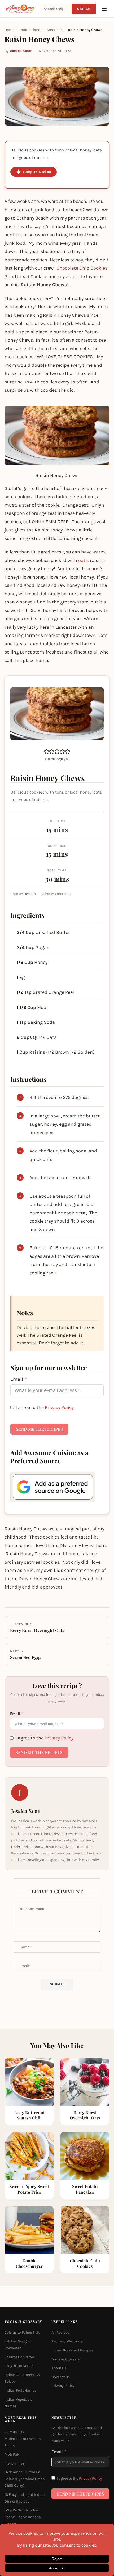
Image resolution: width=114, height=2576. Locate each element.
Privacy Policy (59, 1407)
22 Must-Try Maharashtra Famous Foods (23, 2439)
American (55, 30)
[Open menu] (104, 9)
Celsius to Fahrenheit (22, 2333)
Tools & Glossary (66, 2359)
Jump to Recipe (37, 172)
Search (84, 9)
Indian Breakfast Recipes (72, 2350)
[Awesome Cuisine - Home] (20, 9)
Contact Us (61, 2377)
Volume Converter (19, 2357)
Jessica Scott (21, 51)
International (30, 30)
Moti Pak (12, 2454)
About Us (59, 2368)
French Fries (14, 2463)
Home (9, 30)
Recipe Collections (67, 2342)
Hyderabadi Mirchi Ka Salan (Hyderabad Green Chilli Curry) (25, 2479)
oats (83, 560)
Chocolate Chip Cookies (82, 268)
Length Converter (19, 2366)
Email (17, 1379)
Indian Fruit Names (20, 2391)
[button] (47, 751)
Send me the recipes (39, 1429)
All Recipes (60, 2333)
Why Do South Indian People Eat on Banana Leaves (23, 2517)
